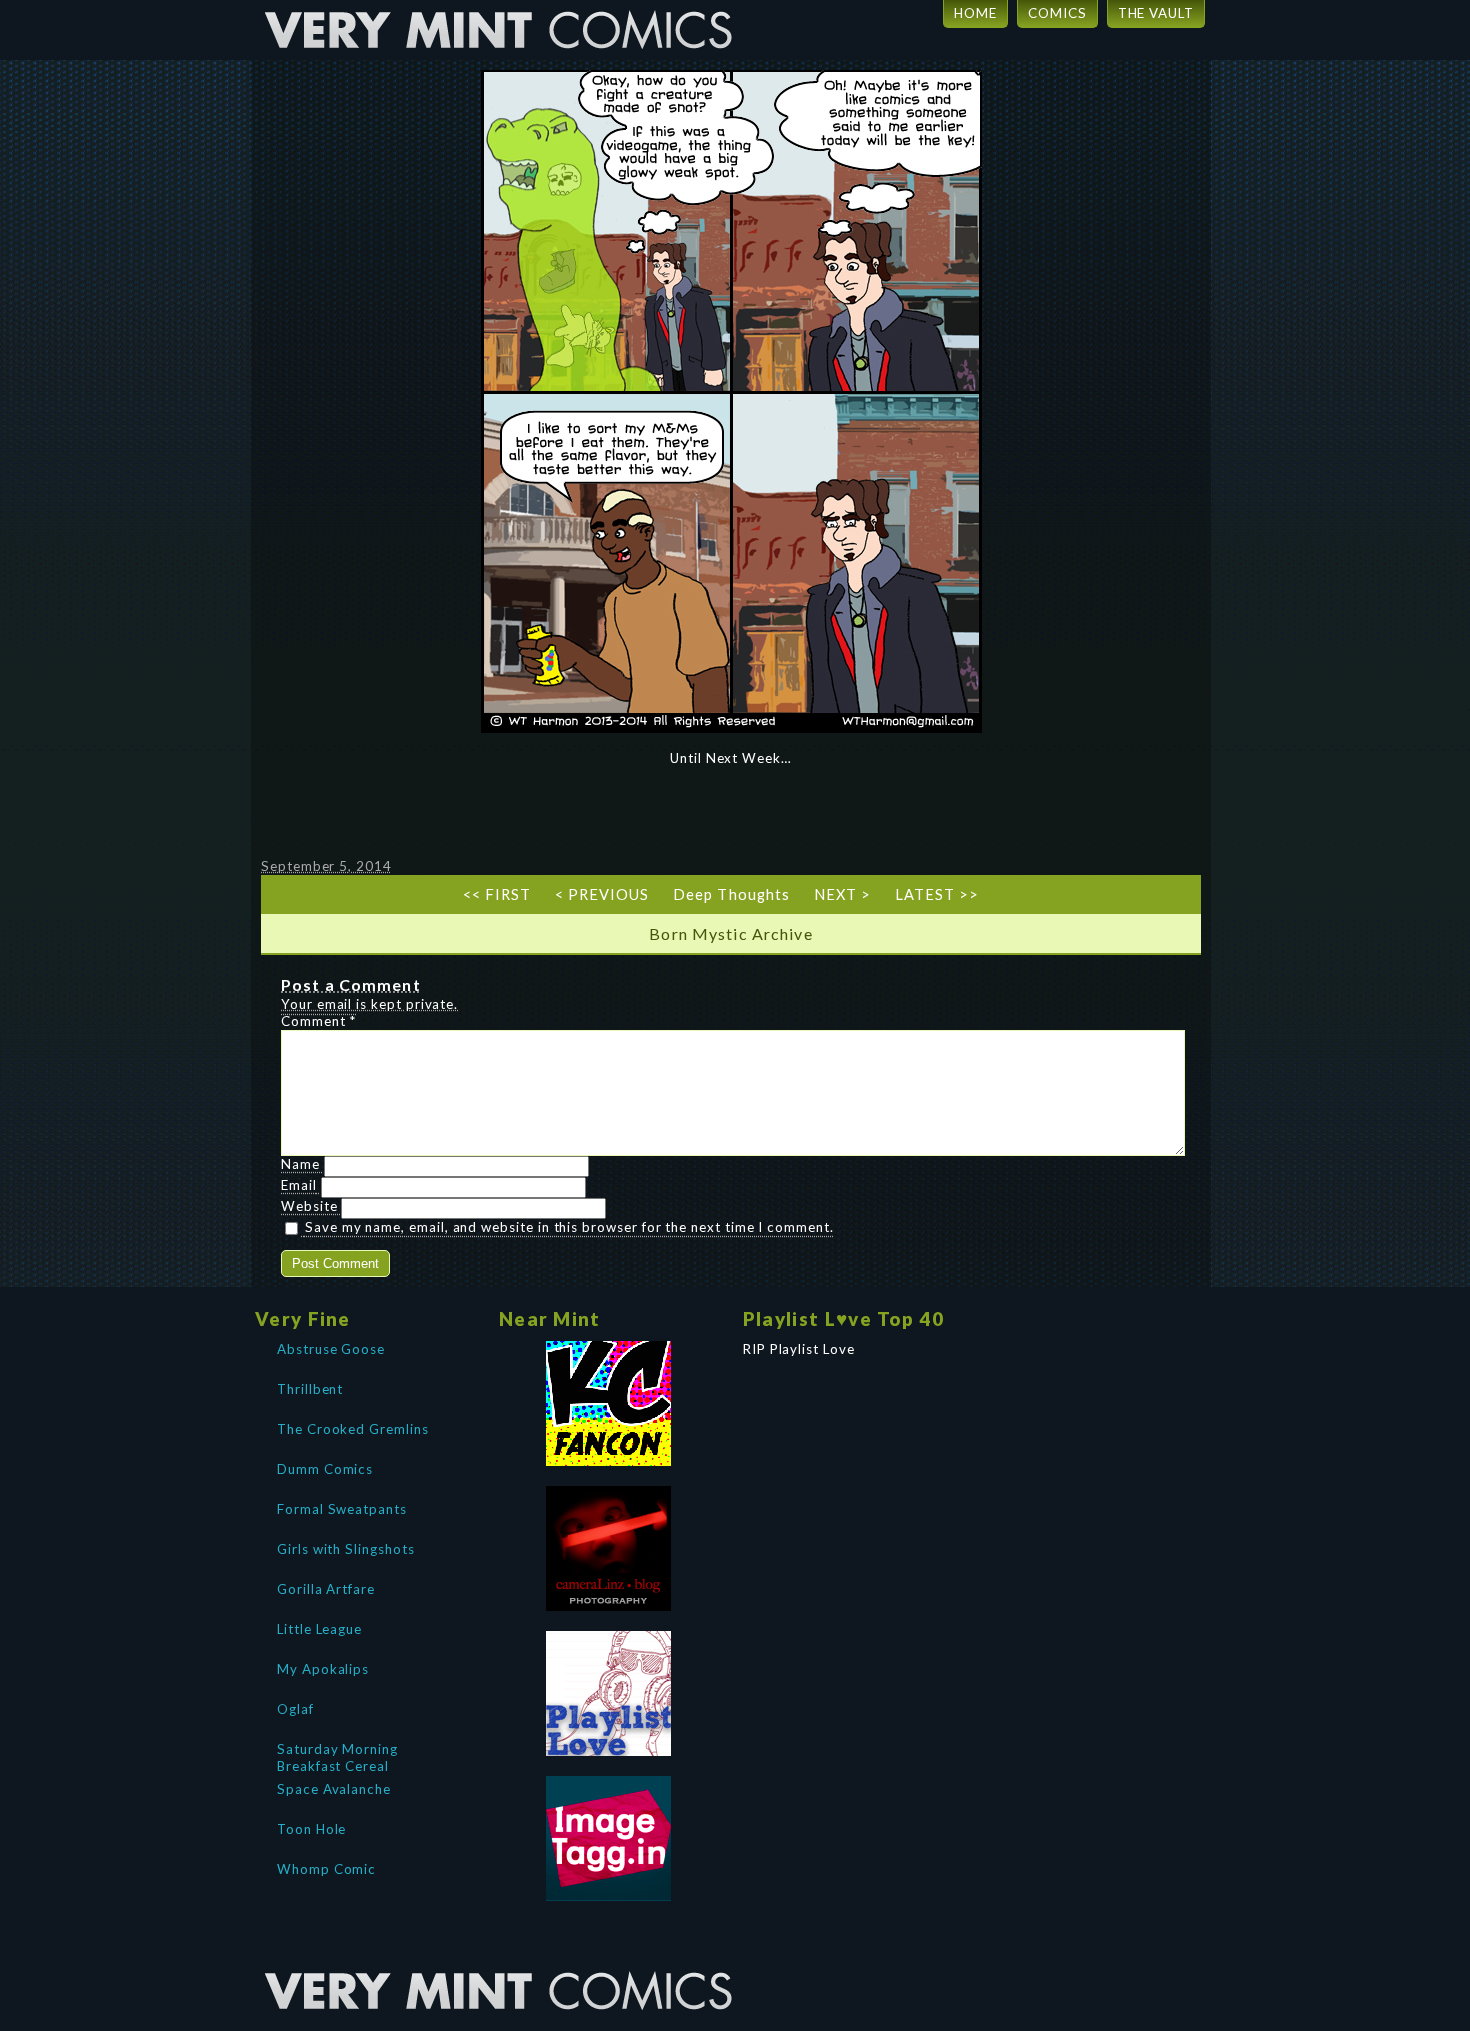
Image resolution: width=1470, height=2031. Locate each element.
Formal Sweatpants (342, 1509)
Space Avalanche (334, 1789)
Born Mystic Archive (730, 933)
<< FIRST (497, 894)
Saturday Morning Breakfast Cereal (337, 1756)
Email (299, 1185)
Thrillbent (310, 1389)
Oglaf (295, 1709)
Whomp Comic (326, 1869)
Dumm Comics (325, 1469)
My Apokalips (323, 1669)
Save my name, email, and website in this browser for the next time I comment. (569, 1227)
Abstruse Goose (331, 1349)
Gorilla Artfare (326, 1589)
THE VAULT (1156, 13)
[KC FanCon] (609, 1403)
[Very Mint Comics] (500, 1956)
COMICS (1057, 13)
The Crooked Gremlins (353, 1429)
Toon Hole (311, 1829)
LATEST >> (937, 894)
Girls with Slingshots (346, 1549)
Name (300, 1164)
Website (309, 1206)
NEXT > (842, 894)
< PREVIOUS (602, 894)
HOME (975, 13)
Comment (318, 1021)
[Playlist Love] (609, 1693)
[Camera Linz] (609, 1548)
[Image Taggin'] (609, 1838)
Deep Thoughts (731, 894)
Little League (319, 1629)
